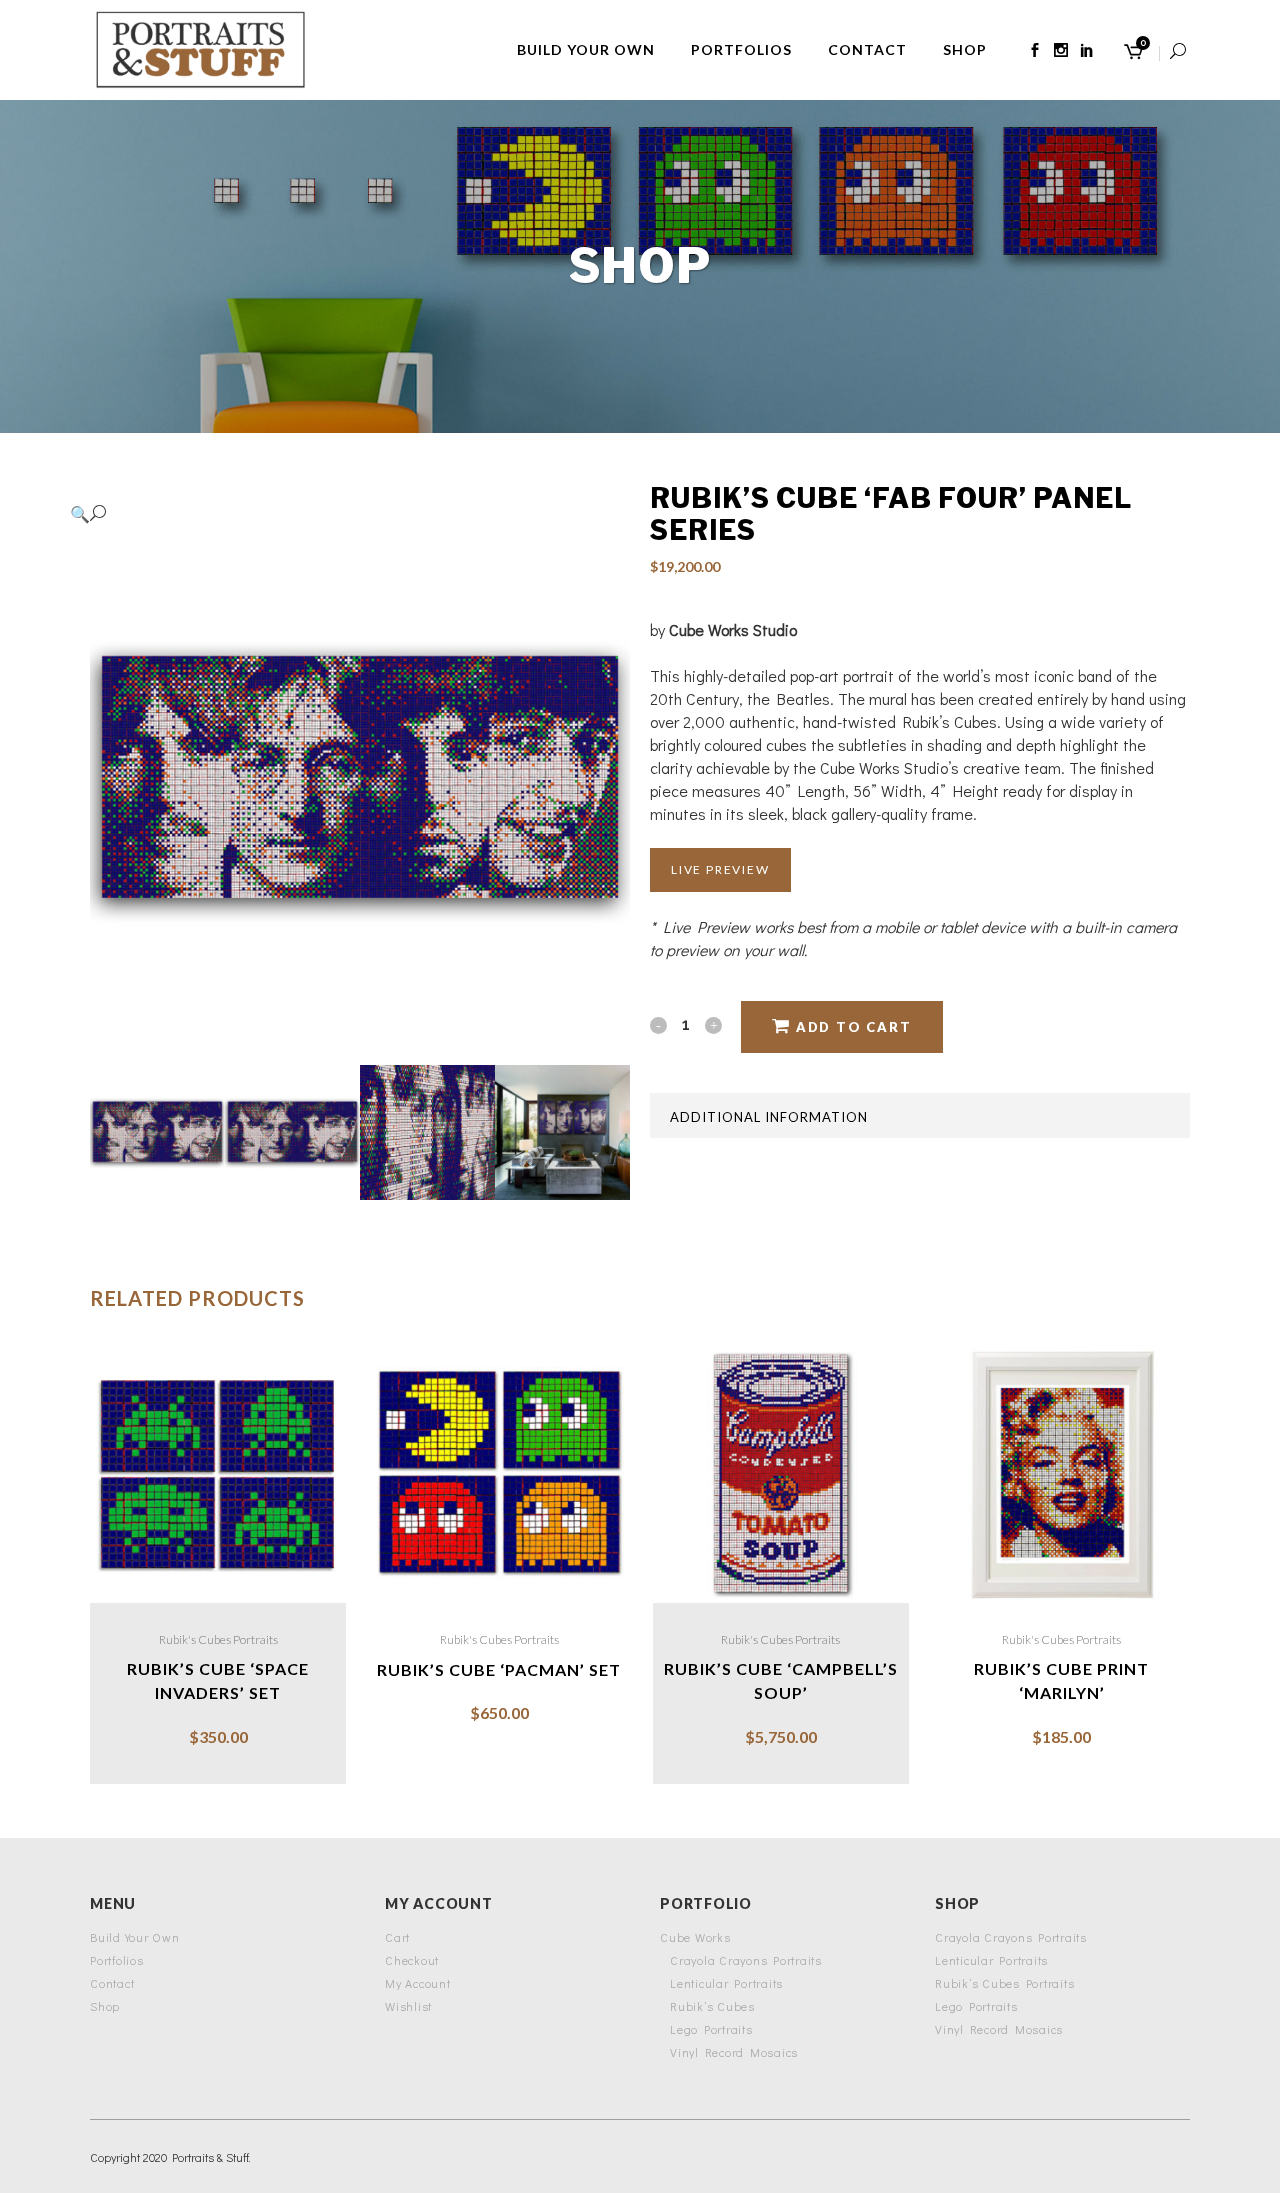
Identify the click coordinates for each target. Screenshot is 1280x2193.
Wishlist (408, 2006)
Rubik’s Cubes (712, 2006)
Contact (112, 1983)
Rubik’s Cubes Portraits (1004, 1983)
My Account (418, 1983)
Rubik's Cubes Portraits (218, 1639)
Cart (397, 1937)
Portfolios (117, 1960)
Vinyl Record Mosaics (734, 2052)
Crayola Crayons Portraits (746, 1960)
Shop (105, 2006)
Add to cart (854, 1027)
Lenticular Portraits (726, 1983)
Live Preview (720, 869)
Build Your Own (135, 1937)
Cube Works (695, 1937)
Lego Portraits (711, 2029)
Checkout (412, 1960)
